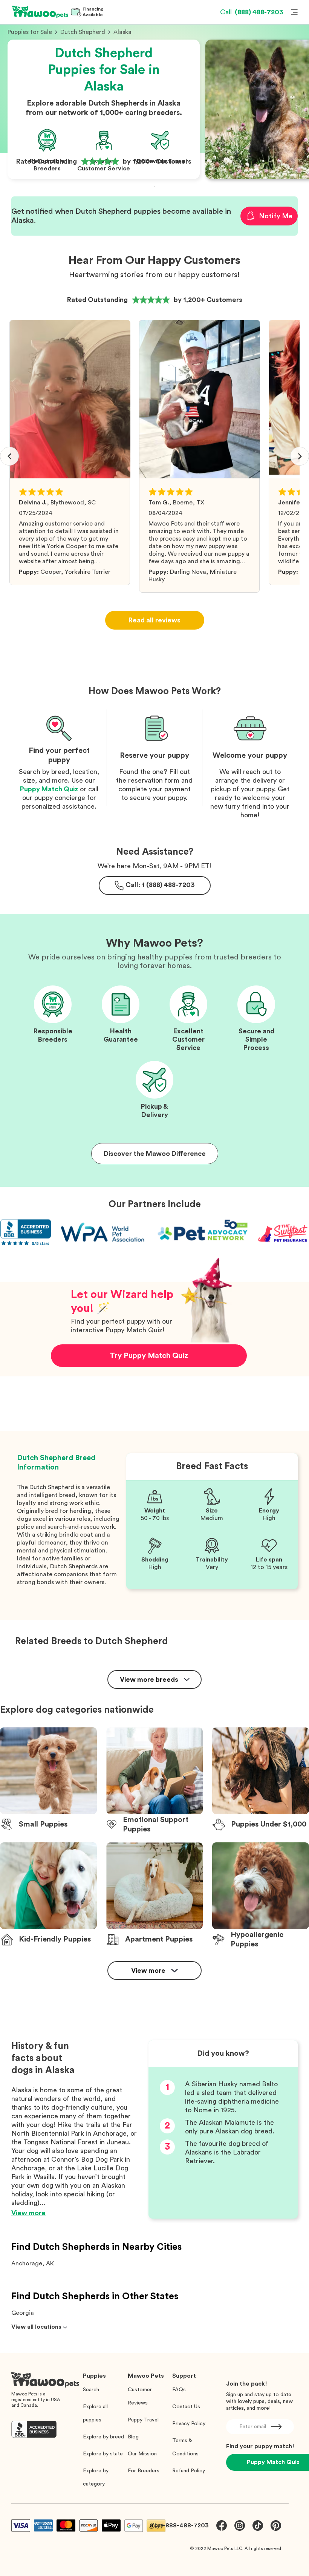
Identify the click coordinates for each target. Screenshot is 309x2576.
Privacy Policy (189, 2424)
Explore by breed (103, 2437)
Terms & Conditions (185, 2447)
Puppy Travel (143, 2420)
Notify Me (276, 216)
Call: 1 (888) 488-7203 (160, 885)
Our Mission (142, 2454)
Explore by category (96, 2477)
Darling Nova (188, 572)
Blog (133, 2437)
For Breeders (144, 2471)
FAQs (179, 2390)
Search (91, 2390)
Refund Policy (189, 2471)
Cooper (51, 572)
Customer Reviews (140, 2396)
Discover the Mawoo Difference (155, 1154)
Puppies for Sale (30, 32)
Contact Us (186, 2407)
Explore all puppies (95, 2413)
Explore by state (103, 2454)
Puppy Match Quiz (49, 789)
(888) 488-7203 (252, 12)
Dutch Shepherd (83, 32)
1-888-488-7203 (185, 2525)
